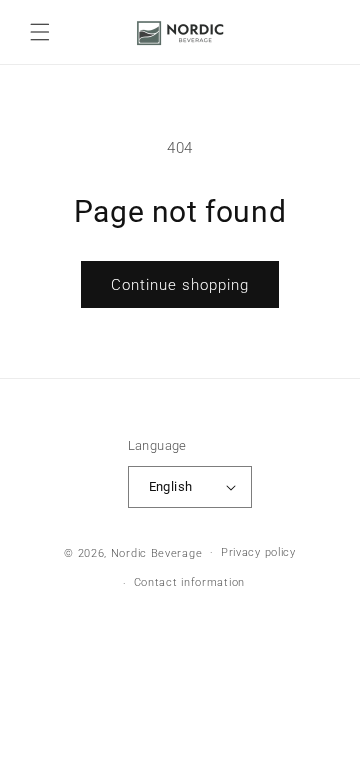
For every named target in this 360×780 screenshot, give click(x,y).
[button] (40, 32)
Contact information (189, 582)
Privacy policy (258, 552)
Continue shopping (180, 285)
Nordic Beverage (157, 552)
